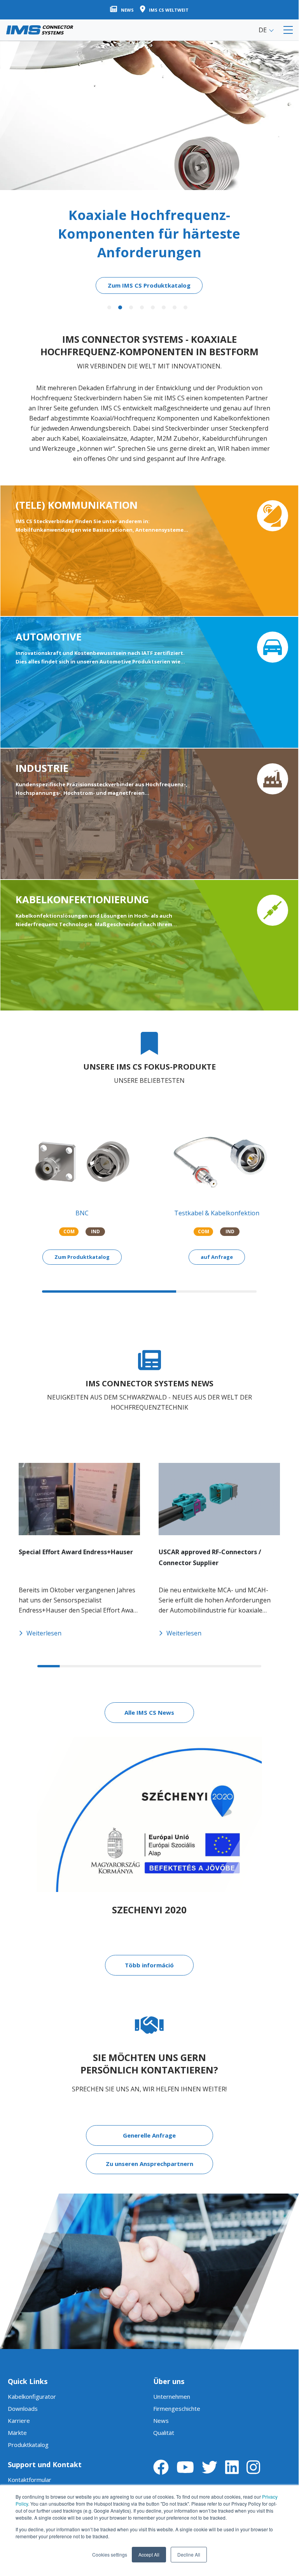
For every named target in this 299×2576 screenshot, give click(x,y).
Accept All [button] (149, 2554)
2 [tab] (120, 307)
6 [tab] (164, 307)
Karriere (19, 2421)
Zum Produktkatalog (82, 1257)
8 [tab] (185, 307)
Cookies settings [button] (110, 2554)
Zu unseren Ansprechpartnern (149, 2164)
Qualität (164, 2433)
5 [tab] (153, 307)
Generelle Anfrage (149, 2135)
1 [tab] (109, 307)
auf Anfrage (217, 1257)
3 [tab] (131, 307)
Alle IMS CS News (149, 1712)
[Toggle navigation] (288, 30)
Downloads (23, 2408)
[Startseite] (40, 30)
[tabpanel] (149, 167)
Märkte (17, 2433)
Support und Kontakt (45, 2464)
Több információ (149, 1965)
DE (263, 30)
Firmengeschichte (177, 2408)
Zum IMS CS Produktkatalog (149, 285)
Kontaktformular (30, 2480)
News (161, 2421)
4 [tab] (142, 307)
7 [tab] (175, 307)
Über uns (169, 2381)
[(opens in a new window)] (161, 2467)
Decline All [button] (189, 2554)
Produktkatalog (28, 2445)
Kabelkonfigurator (32, 2396)
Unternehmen (172, 2396)
